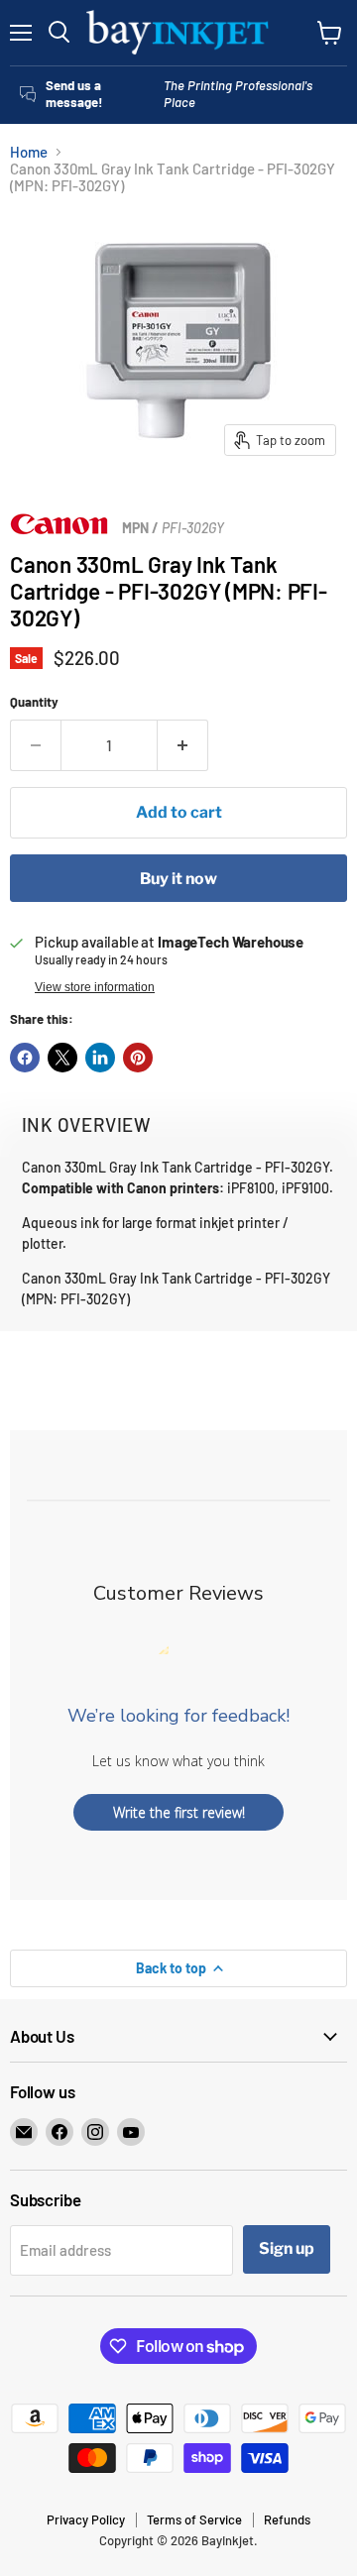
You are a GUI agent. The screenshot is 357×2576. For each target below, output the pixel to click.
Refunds (287, 2520)
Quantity (34, 702)
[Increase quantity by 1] (183, 745)
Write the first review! (179, 1812)
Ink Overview (86, 1124)
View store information (95, 987)
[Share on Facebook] (25, 1058)
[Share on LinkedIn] (100, 1058)
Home (29, 152)
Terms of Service (194, 2520)
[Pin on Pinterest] (138, 1058)
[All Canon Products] (59, 529)
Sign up (287, 2248)
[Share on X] (62, 1058)
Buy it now (178, 879)
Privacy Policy (86, 2520)
